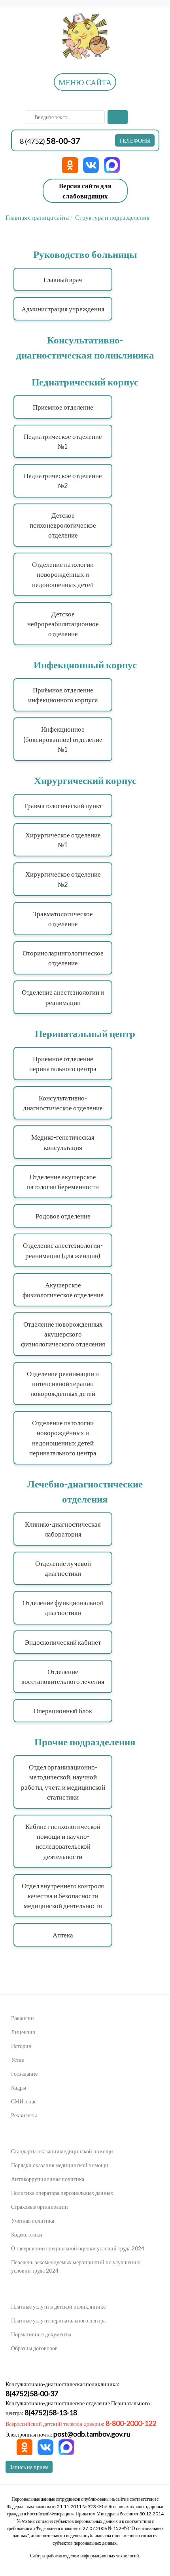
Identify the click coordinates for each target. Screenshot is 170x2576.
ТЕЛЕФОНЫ (135, 140)
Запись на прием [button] (29, 2467)
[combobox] (65, 117)
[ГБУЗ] (85, 35)
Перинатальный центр (85, 1033)
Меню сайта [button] (85, 82)
